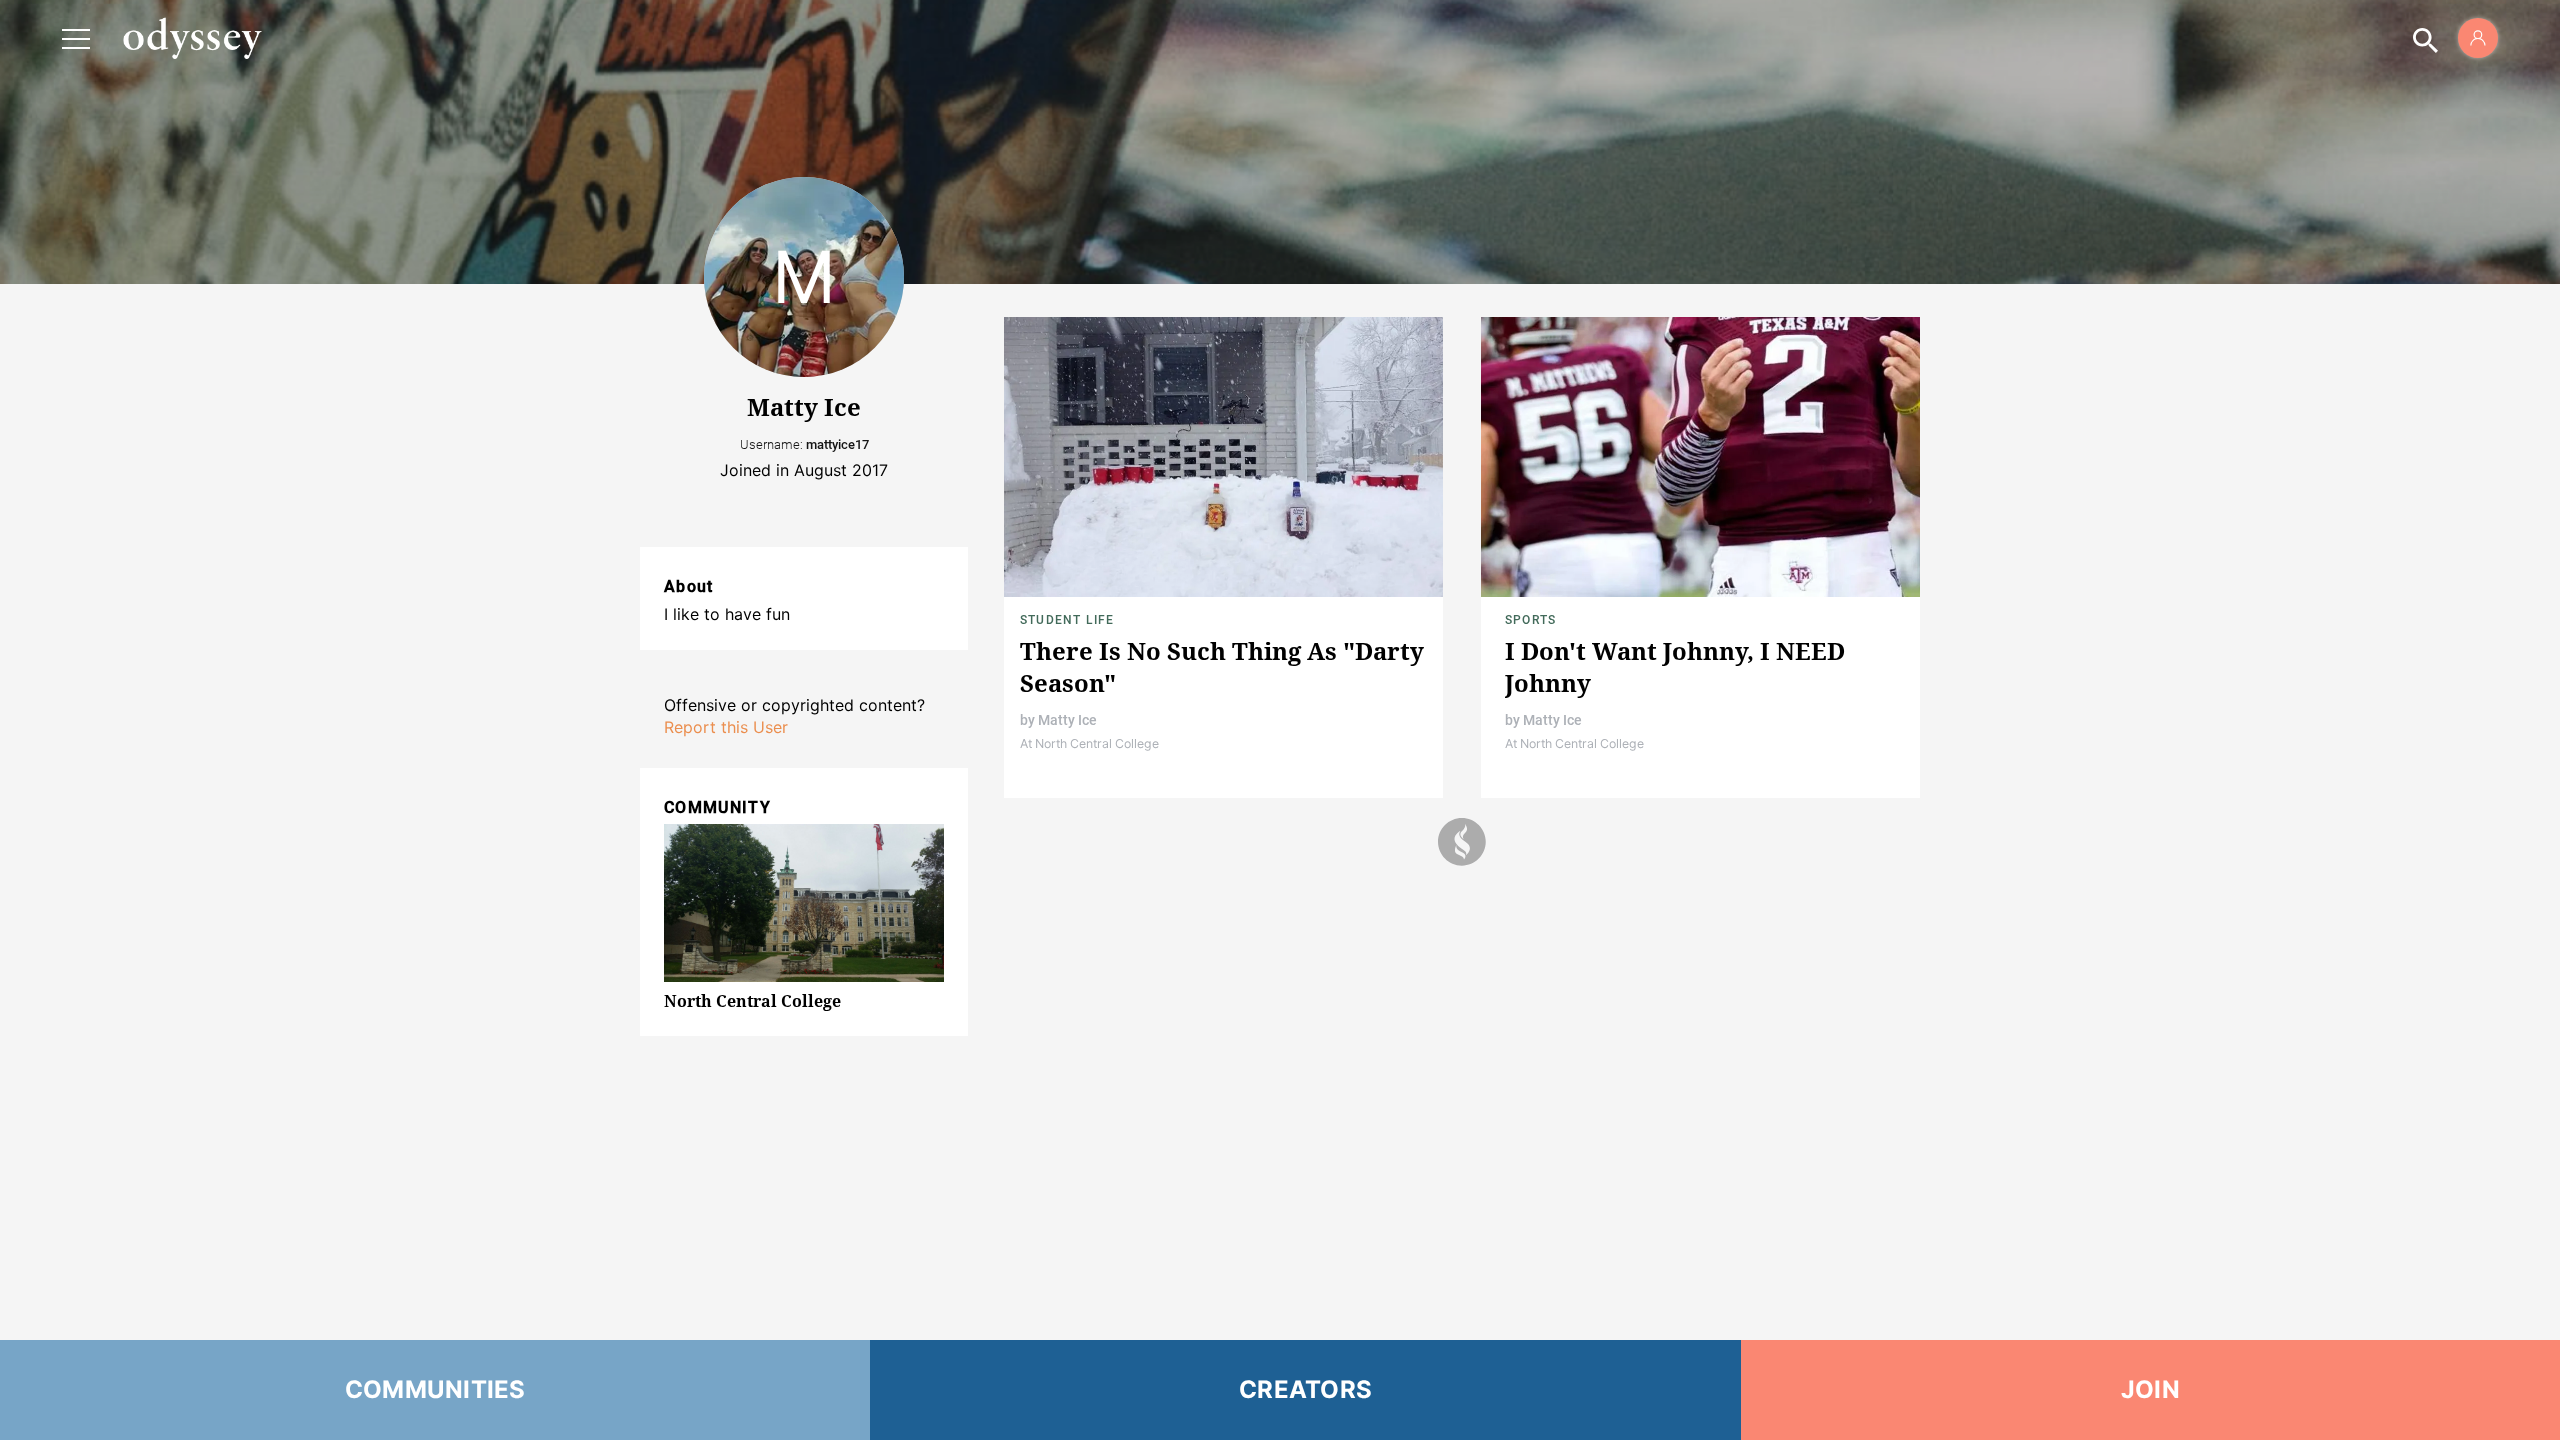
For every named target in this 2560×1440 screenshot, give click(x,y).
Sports (1530, 620)
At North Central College (1089, 743)
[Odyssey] (192, 38)
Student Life (1067, 620)
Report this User (726, 727)
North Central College (752, 1001)
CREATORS (1305, 1389)
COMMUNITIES (435, 1389)
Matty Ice (1067, 720)
